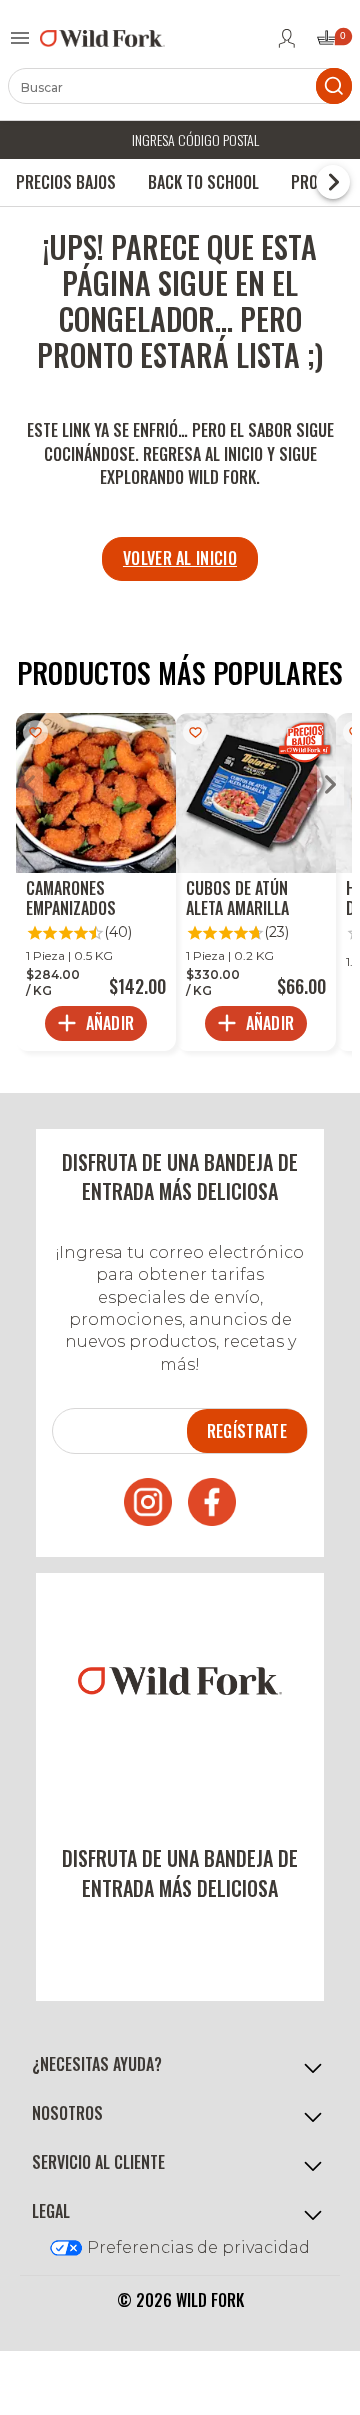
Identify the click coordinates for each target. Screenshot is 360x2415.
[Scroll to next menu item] (333, 182)
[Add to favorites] (35, 732)
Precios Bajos (66, 182)
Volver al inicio (180, 558)
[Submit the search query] (334, 86)
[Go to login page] (287, 38)
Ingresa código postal (195, 139)
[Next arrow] (330, 786)
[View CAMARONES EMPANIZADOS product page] (96, 882)
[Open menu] (20, 38)
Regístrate (247, 1431)
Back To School (203, 182)
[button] (180, 2065)
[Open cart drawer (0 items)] (333, 43)
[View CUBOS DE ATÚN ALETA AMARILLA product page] (256, 882)
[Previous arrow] (29, 786)
